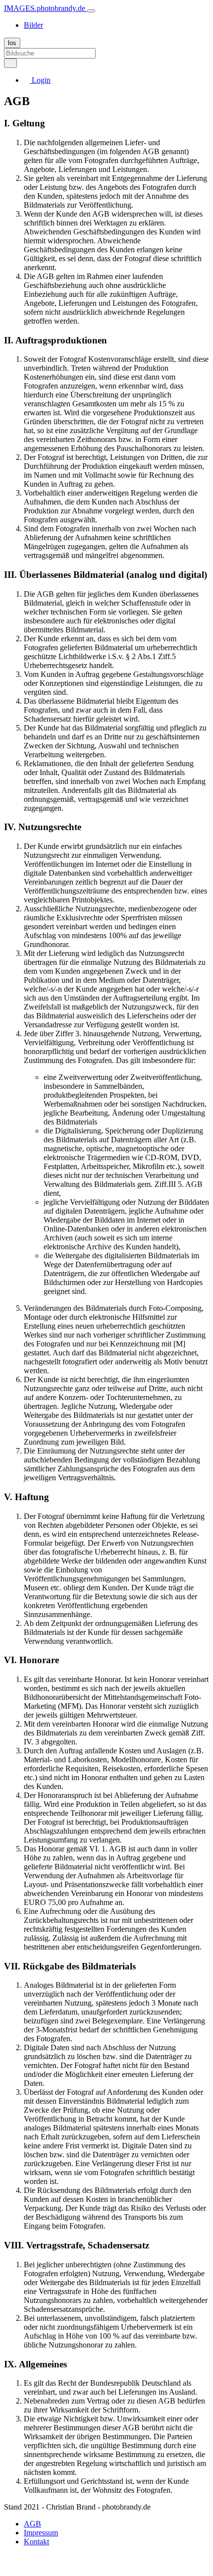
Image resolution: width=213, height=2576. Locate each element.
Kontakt (36, 2542)
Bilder (33, 25)
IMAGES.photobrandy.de (46, 8)
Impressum (41, 2533)
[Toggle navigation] (91, 11)
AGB (32, 2524)
